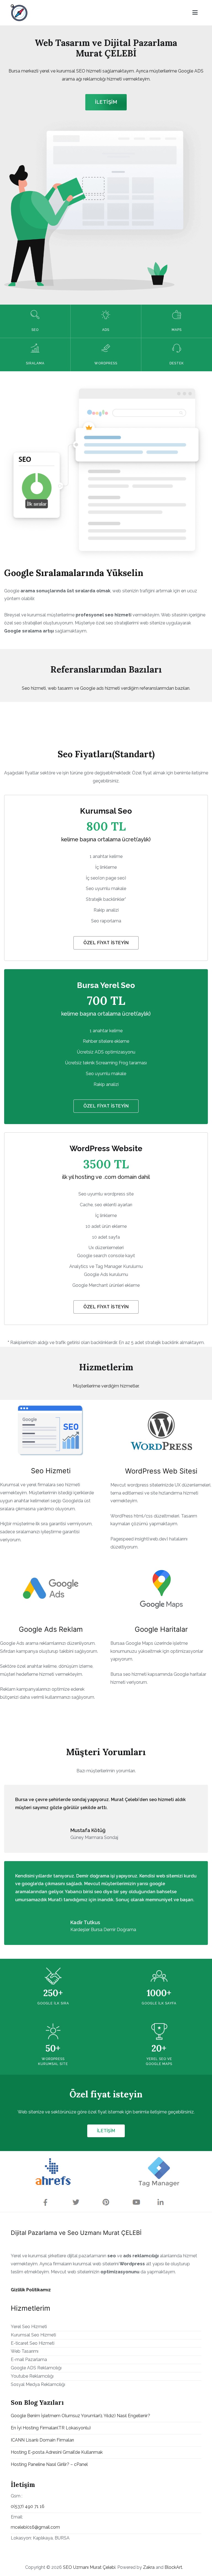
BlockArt (173, 2567)
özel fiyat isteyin (106, 1106)
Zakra (149, 2567)
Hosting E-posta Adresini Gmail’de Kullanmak (57, 2452)
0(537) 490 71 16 (28, 2506)
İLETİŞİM (106, 2131)
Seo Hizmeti (51, 1471)
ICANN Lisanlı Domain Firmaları (42, 2440)
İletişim (106, 102)
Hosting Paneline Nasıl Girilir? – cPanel (49, 2464)
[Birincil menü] (195, 13)
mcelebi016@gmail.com (35, 2527)
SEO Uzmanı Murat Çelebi (89, 2567)
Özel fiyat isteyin (106, 943)
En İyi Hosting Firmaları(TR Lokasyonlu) (51, 2428)
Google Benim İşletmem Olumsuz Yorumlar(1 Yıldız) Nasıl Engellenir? (80, 2416)
